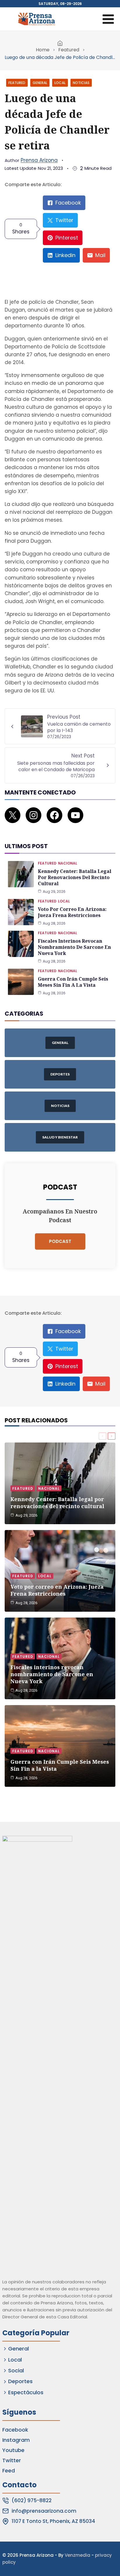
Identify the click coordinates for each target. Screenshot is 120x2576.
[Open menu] (108, 19)
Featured (69, 50)
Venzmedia (77, 2555)
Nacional (68, 863)
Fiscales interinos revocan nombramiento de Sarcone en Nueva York (74, 947)
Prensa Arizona (39, 160)
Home (43, 50)
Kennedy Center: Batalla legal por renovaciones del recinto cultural (75, 877)
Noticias (81, 83)
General (40, 83)
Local (60, 83)
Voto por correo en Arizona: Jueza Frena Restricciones (72, 912)
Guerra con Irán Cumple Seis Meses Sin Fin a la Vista (73, 982)
